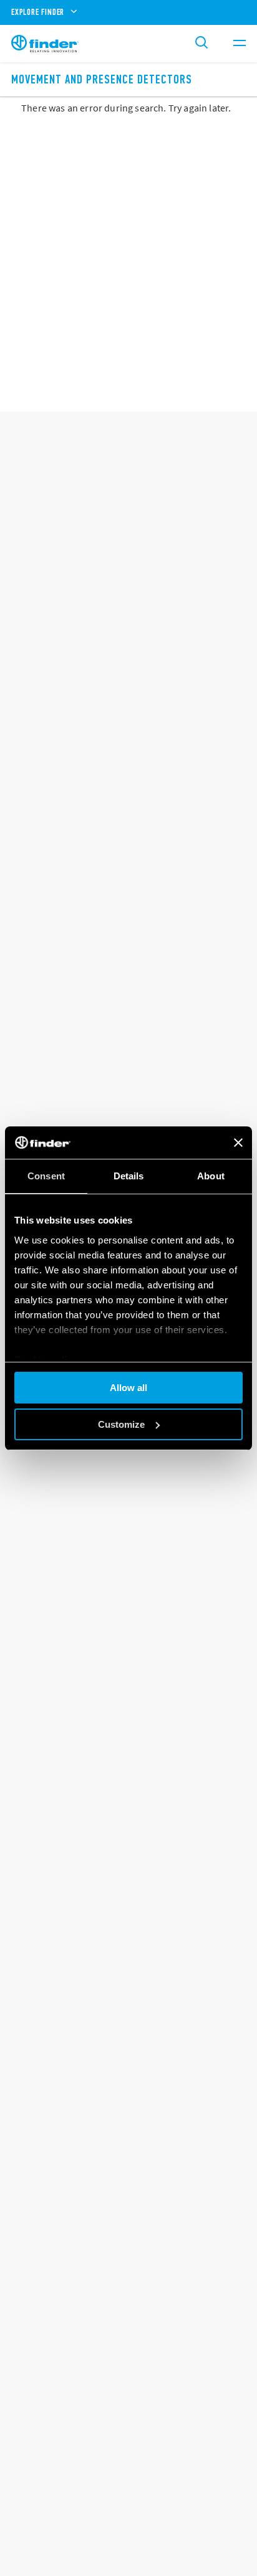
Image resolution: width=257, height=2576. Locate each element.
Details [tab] (129, 1176)
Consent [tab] (46, 1176)
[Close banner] (238, 1143)
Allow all (128, 1388)
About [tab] (211, 1176)
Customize (121, 1424)
